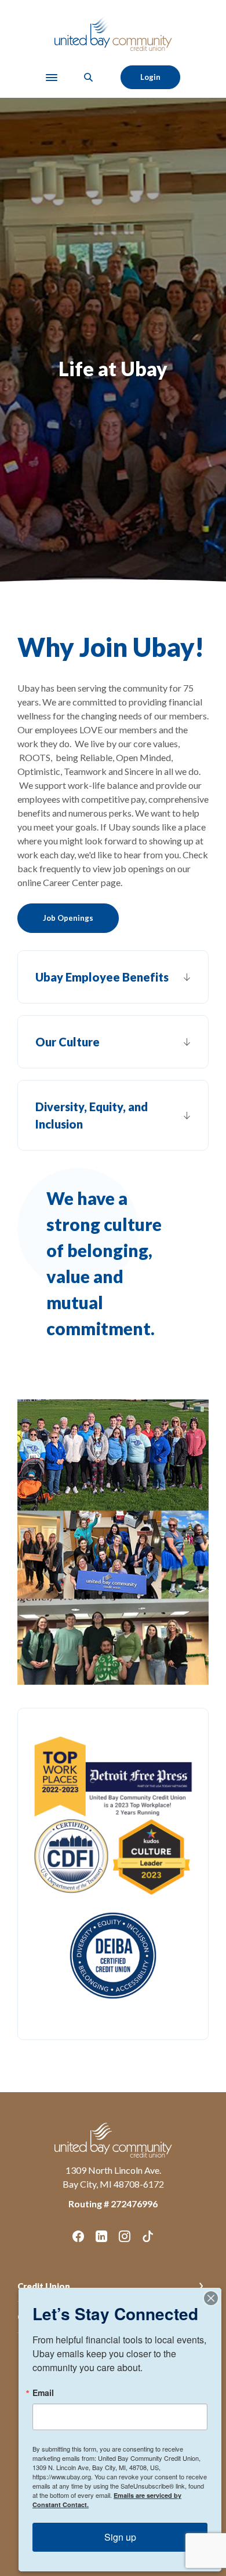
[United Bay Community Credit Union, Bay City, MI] (113, 33)
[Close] (211, 2298)
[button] (113, 977)
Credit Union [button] (44, 2286)
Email (43, 2393)
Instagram (125, 2236)
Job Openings (68, 918)
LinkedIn (101, 2236)
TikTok (148, 2236)
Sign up (120, 2537)
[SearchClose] (89, 77)
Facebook (78, 2236)
